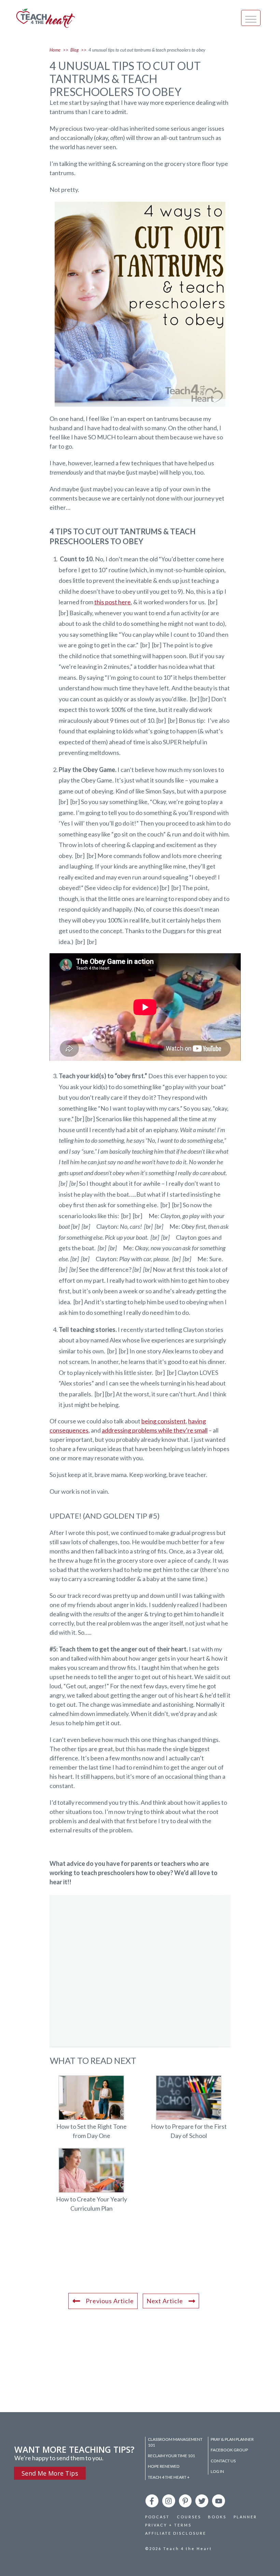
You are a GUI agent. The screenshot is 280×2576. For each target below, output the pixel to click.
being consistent (164, 1421)
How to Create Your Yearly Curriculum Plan (91, 2184)
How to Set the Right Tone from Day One (91, 2111)
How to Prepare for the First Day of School (189, 2111)
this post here (113, 602)
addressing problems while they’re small (155, 1430)
